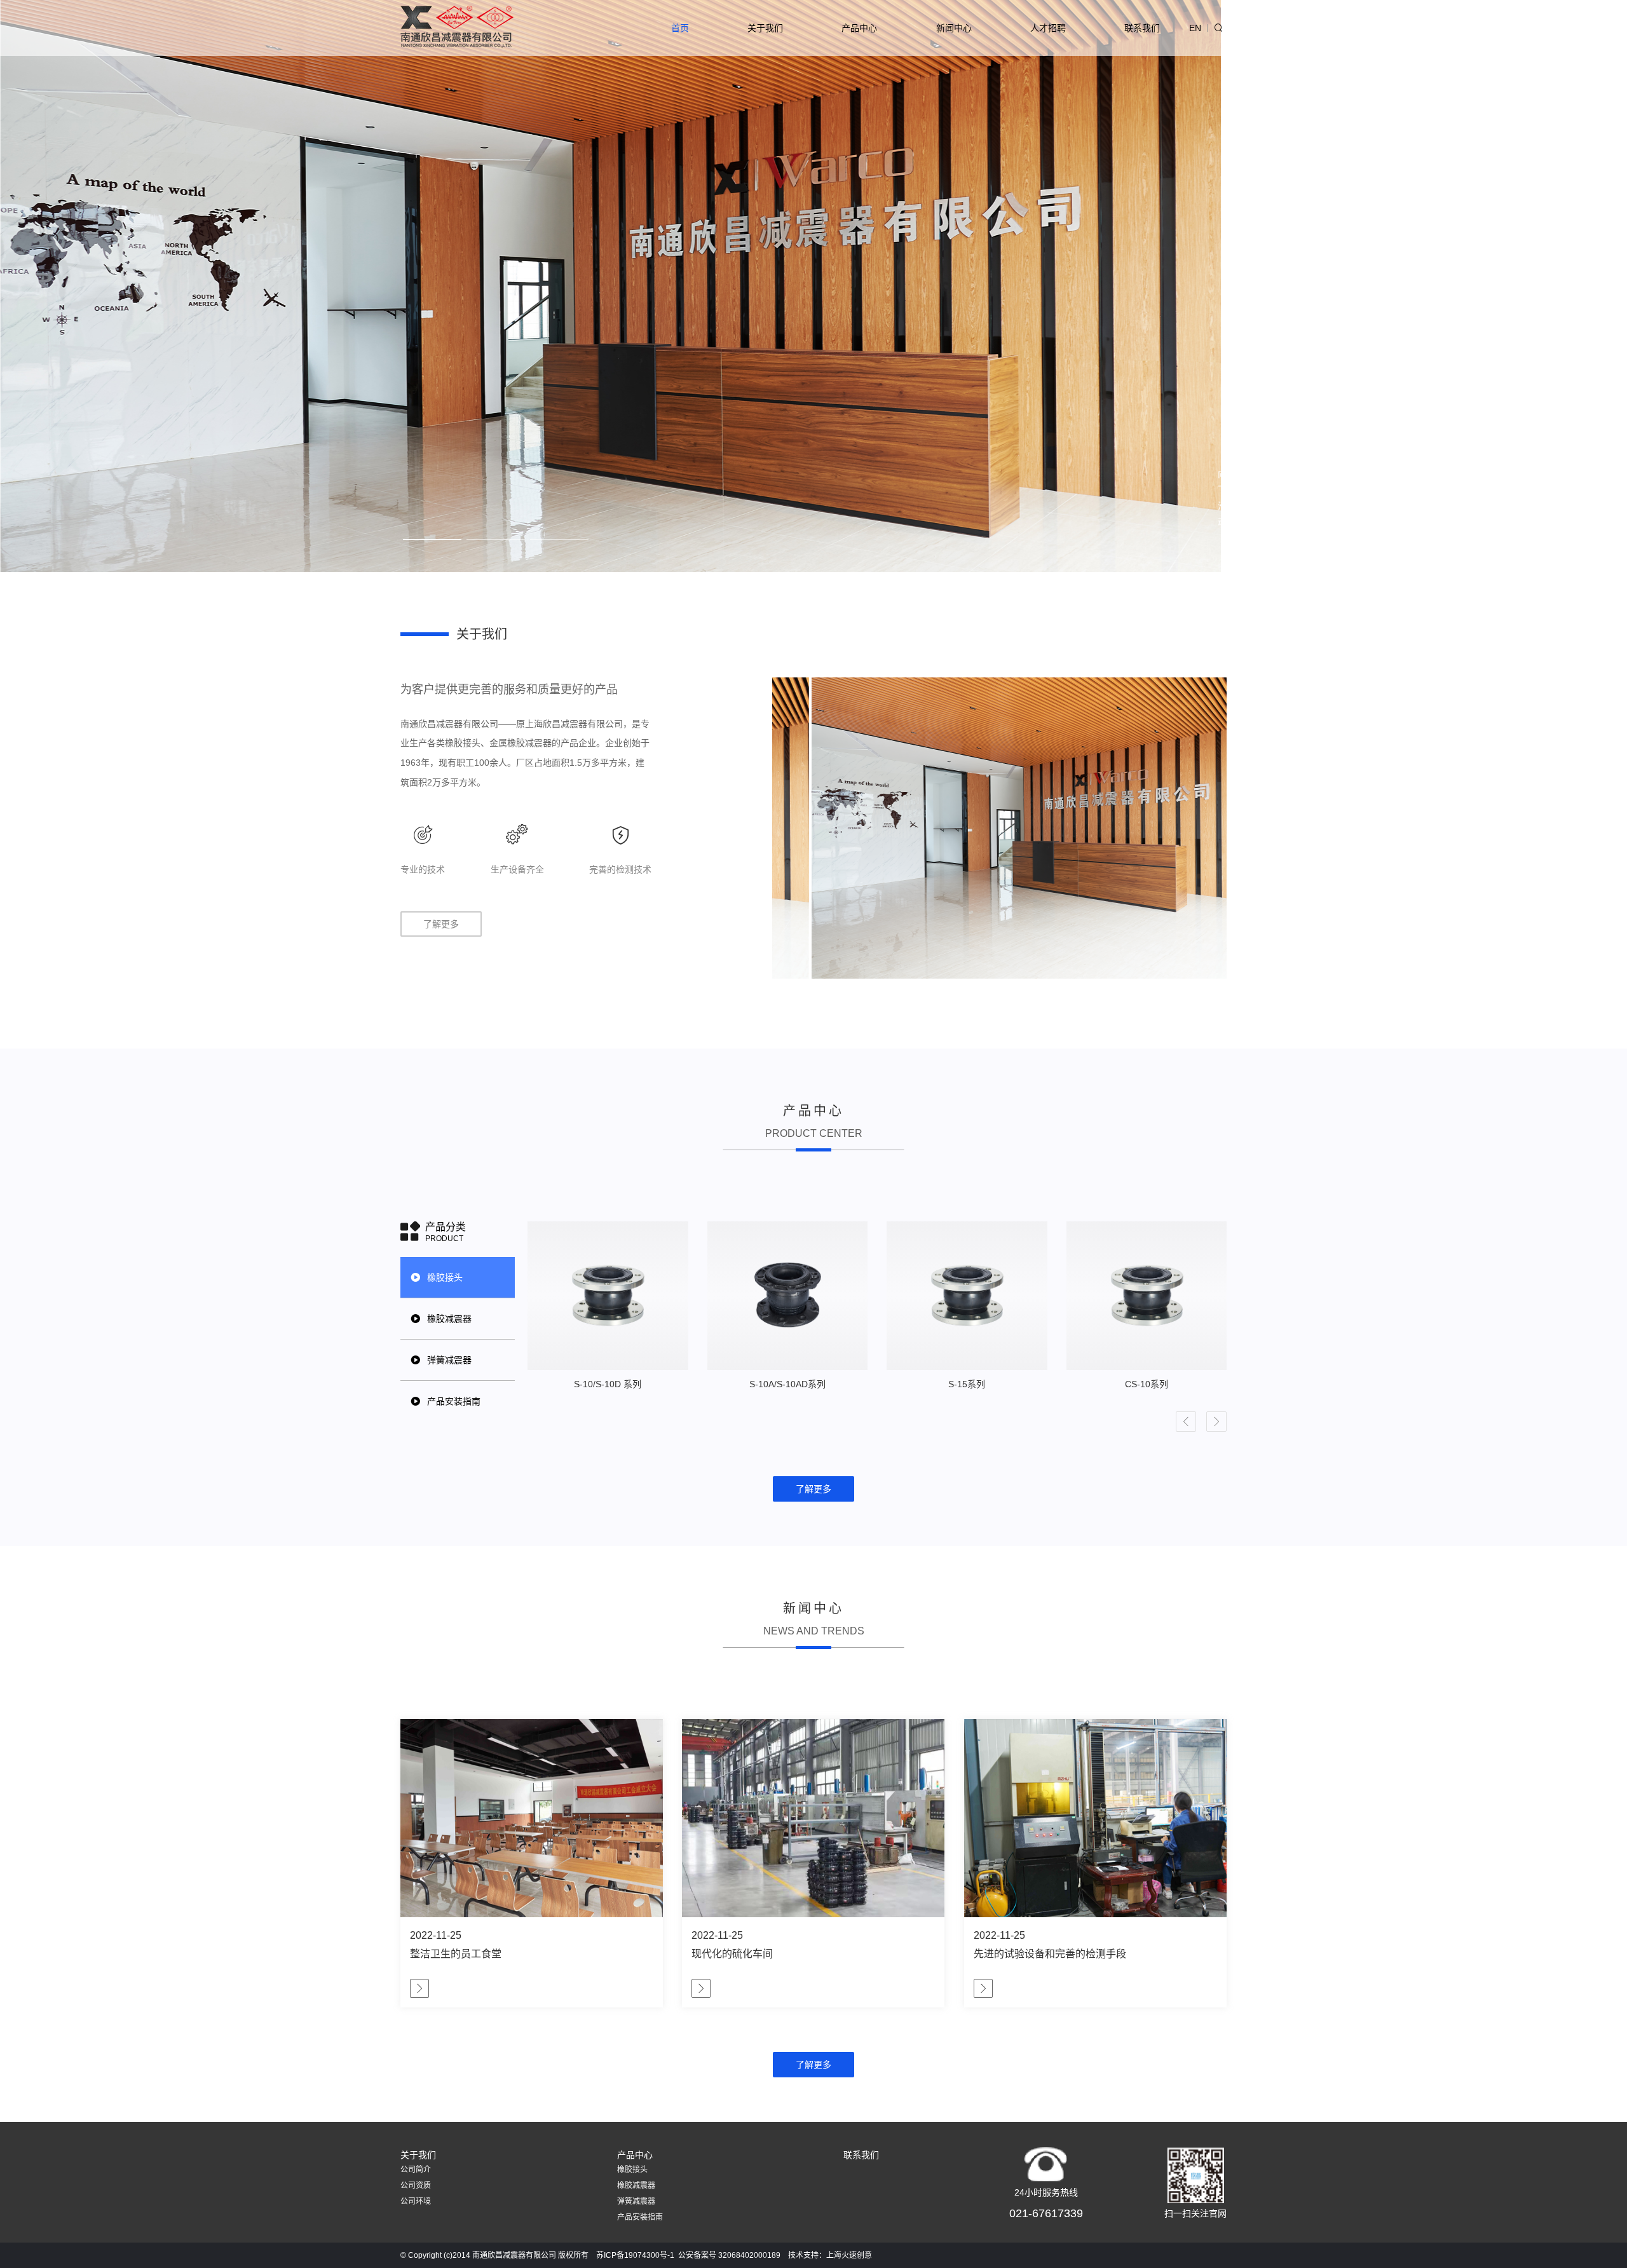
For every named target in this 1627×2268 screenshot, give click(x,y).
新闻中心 (954, 28)
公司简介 (416, 2170)
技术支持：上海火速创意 (830, 2255)
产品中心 (859, 28)
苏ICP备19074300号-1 (635, 2255)
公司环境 (416, 2201)
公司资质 (416, 2185)
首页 (680, 28)
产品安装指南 (640, 2217)
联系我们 (1142, 28)
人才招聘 (1048, 28)
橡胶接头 (632, 2170)
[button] (1186, 1422)
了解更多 (441, 924)
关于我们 (765, 28)
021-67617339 (1046, 2213)
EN (1195, 28)
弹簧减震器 (636, 2201)
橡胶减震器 (636, 2185)
